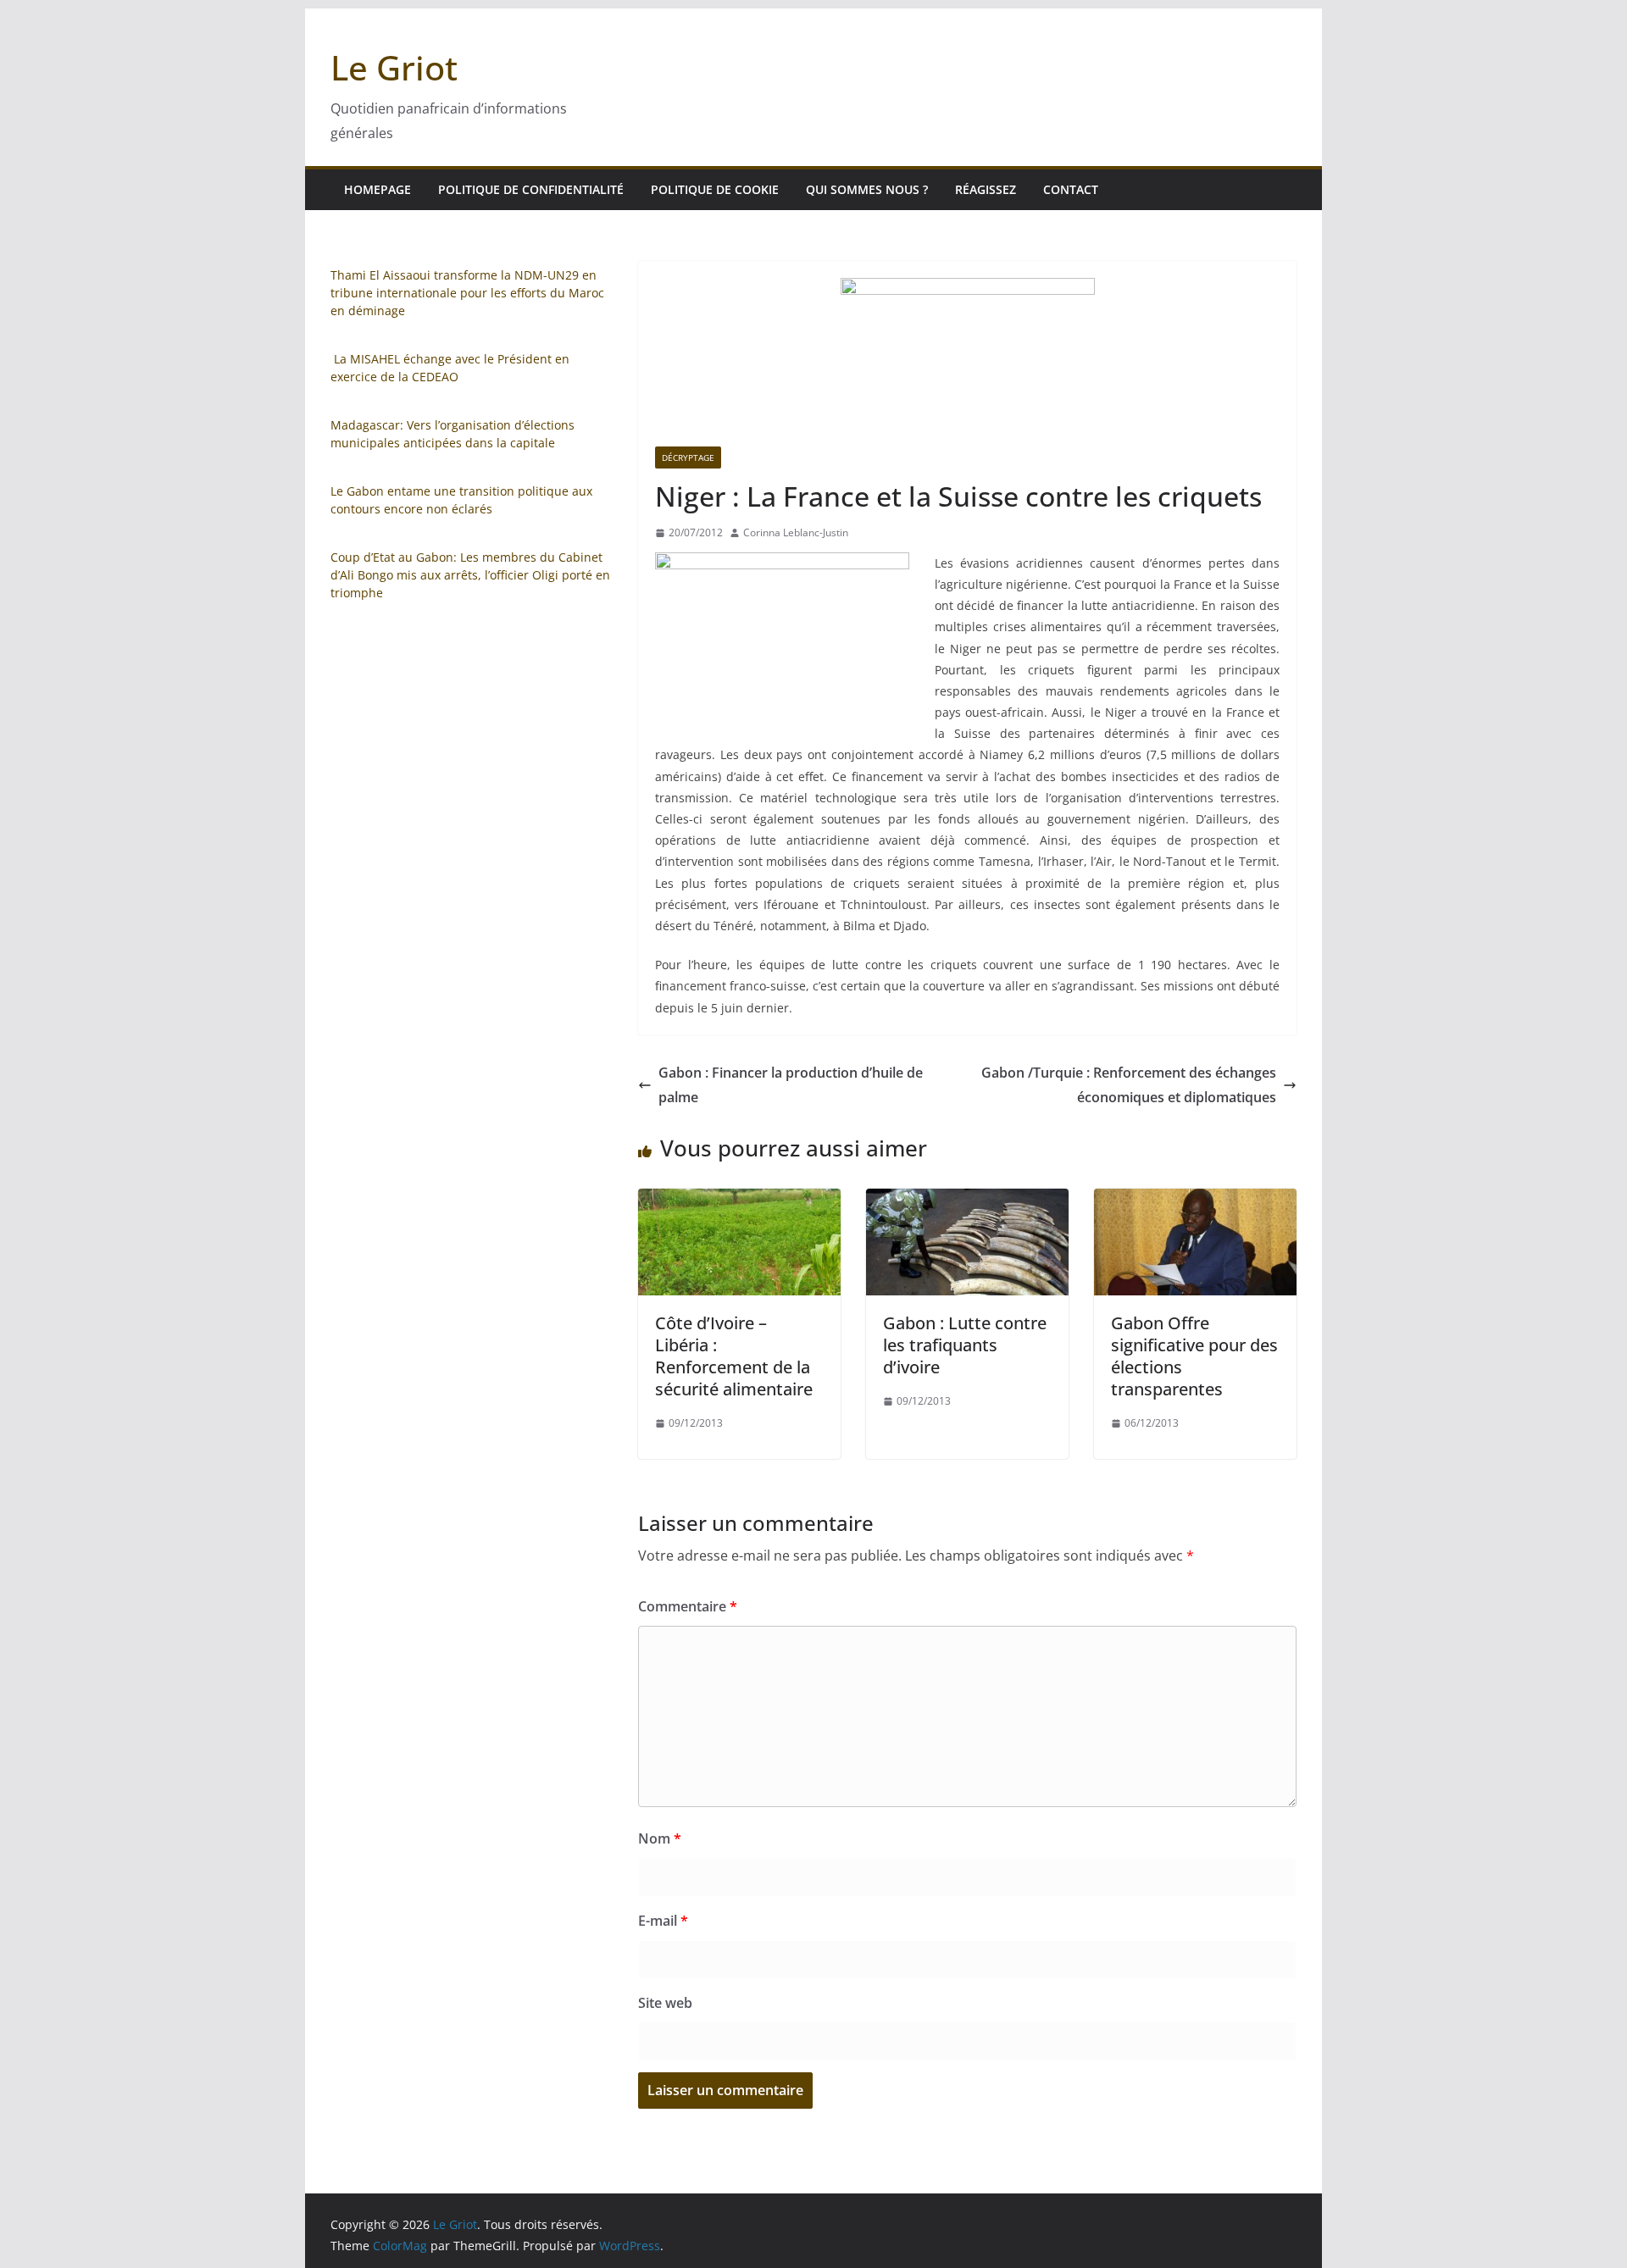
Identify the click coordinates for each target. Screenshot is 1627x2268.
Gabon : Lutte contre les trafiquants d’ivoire (965, 1345)
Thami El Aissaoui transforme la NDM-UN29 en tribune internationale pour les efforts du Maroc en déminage (467, 293)
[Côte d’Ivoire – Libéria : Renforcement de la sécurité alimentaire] (739, 1201)
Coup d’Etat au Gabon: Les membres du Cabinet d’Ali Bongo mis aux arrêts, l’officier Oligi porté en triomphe (470, 575)
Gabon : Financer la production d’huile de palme (791, 1085)
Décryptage (688, 457)
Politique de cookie (715, 189)
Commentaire (688, 1606)
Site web (665, 2003)
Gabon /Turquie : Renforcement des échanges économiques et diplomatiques (1129, 1085)
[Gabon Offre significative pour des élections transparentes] (1195, 1201)
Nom (660, 1838)
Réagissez (986, 189)
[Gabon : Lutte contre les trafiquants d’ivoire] (967, 1201)
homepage (378, 189)
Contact (1071, 189)
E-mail (663, 1921)
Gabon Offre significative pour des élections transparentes (1194, 1356)
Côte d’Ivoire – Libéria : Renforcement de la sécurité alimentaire (734, 1356)
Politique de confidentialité (531, 189)
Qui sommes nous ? (867, 189)
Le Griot (394, 67)
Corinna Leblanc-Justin (796, 532)
